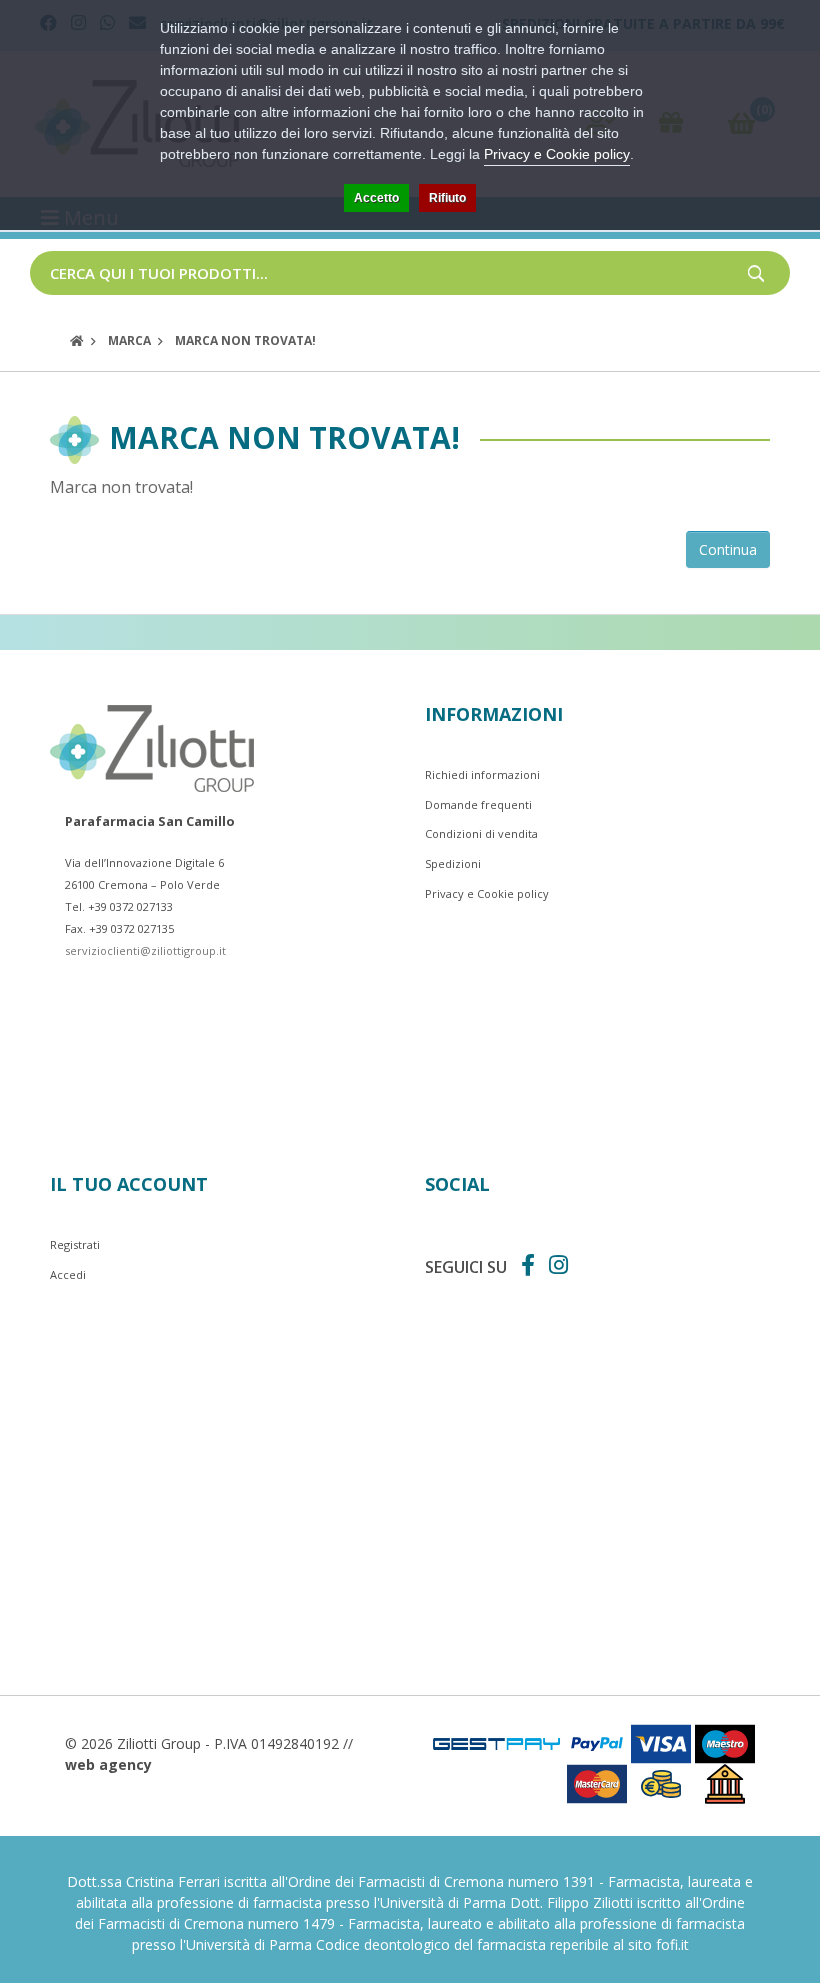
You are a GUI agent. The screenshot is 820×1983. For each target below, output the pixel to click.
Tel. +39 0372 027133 (119, 906)
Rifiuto (447, 198)
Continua (728, 549)
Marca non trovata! (245, 340)
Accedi (68, 1274)
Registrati (75, 1244)
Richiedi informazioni (482, 774)
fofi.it (672, 1944)
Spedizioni (453, 863)
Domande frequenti (478, 804)
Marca (129, 340)
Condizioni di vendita (481, 833)
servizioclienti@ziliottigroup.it (145, 950)
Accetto (376, 198)
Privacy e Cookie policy (487, 893)
